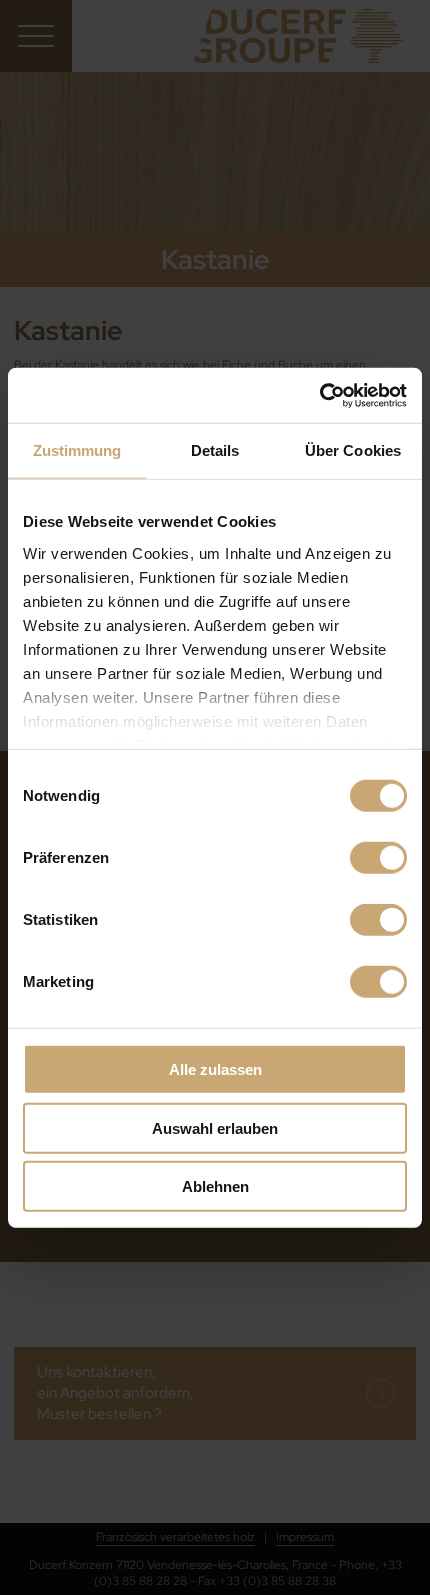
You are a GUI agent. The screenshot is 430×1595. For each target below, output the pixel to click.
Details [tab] (215, 450)
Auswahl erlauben (215, 1127)
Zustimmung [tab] (77, 450)
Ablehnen (215, 1186)
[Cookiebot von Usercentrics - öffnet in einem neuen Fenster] (319, 395)
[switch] (378, 858)
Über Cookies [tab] (353, 450)
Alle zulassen (215, 1069)
